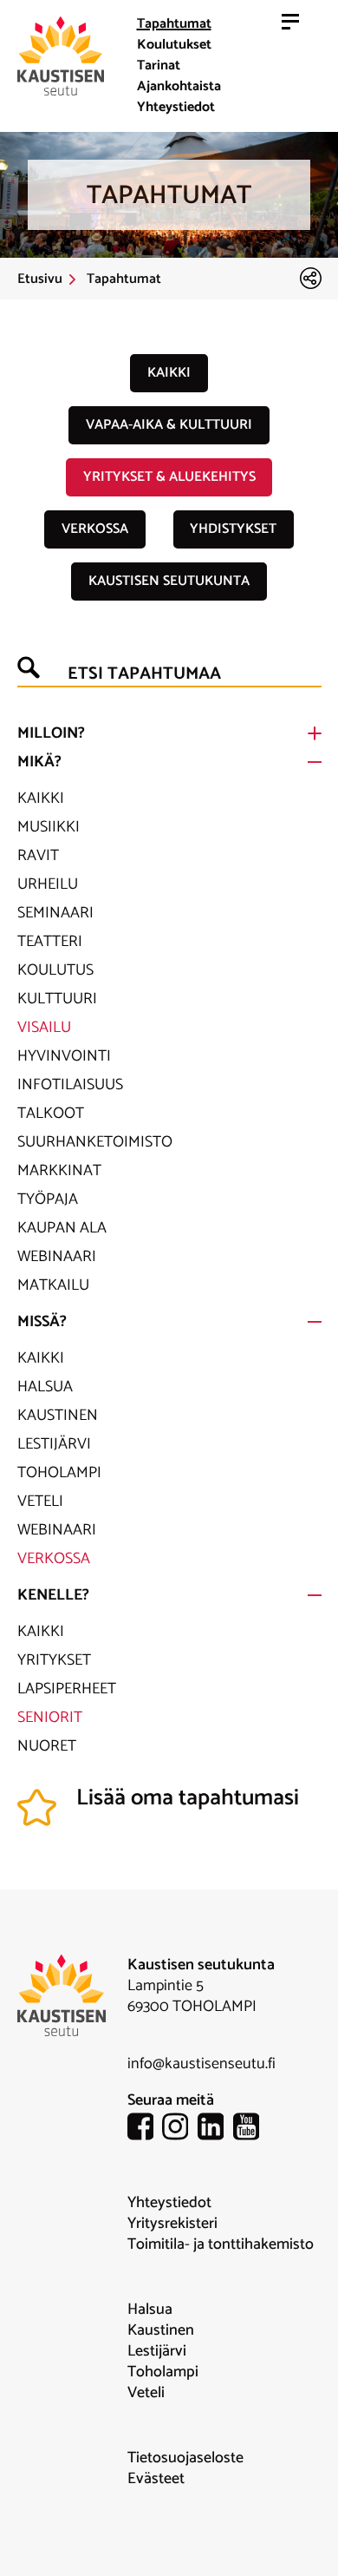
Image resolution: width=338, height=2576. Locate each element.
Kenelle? (53, 1595)
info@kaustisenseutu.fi (201, 2064)
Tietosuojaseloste (185, 2458)
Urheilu (48, 884)
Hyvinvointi (64, 1056)
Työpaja (48, 1199)
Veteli (40, 1502)
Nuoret (47, 1746)
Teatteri (50, 942)
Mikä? (39, 762)
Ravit (38, 856)
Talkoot (51, 1114)
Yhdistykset (233, 529)
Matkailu (53, 1285)
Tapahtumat (174, 24)
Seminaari (55, 913)
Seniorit (50, 1718)
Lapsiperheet (67, 1689)
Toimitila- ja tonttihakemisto (221, 2244)
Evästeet (156, 2479)
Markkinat (59, 1171)
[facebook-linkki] (145, 2129)
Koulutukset (174, 45)
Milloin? (51, 733)
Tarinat (159, 66)
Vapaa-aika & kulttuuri (169, 425)
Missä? (42, 1322)
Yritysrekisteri (172, 2224)
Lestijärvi (54, 1444)
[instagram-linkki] (180, 2129)
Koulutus (55, 970)
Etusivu (40, 279)
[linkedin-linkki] (215, 2129)
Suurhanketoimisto (95, 1142)
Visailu (44, 1028)
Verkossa (95, 529)
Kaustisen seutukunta (169, 581)
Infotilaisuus (70, 1085)
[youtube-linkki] (251, 2129)
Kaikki (169, 373)
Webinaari (57, 1257)
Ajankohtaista (179, 86)
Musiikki (49, 827)
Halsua (45, 1387)
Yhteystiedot (176, 107)
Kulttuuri (57, 999)
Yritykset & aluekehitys (169, 477)
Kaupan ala (62, 1228)
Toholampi (59, 1473)
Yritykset (54, 1660)
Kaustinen (58, 1416)
